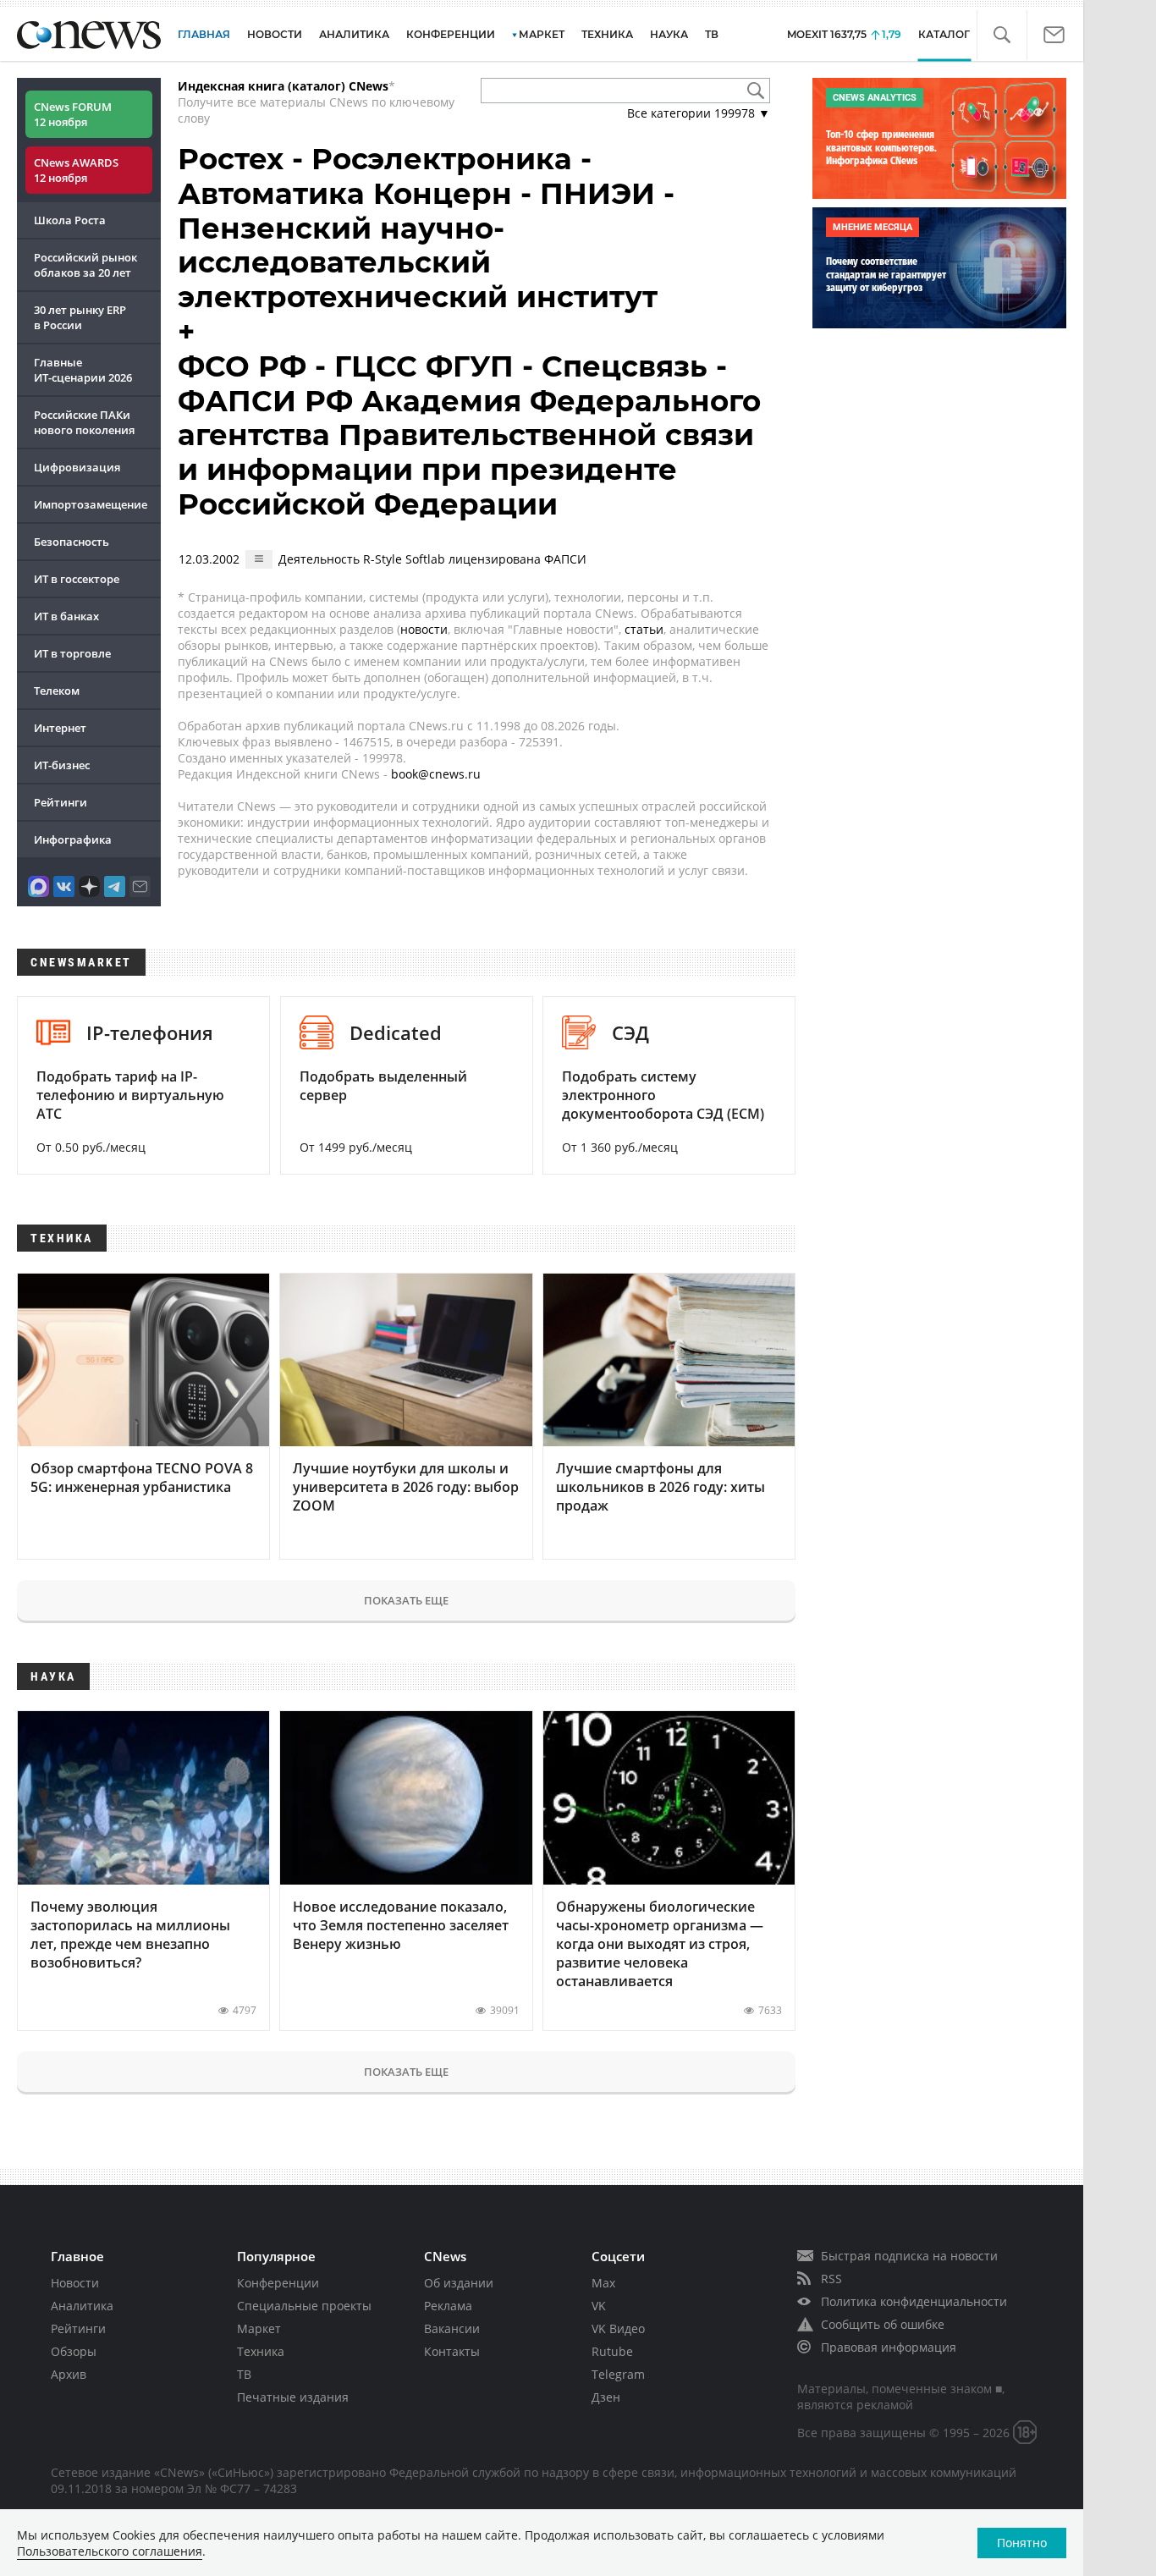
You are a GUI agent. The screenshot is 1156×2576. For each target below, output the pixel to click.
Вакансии (452, 2328)
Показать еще (406, 1600)
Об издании (459, 2283)
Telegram (618, 2374)
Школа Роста (70, 220)
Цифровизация (77, 467)
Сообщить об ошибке (883, 2324)
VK (599, 2306)
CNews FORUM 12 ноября (73, 114)
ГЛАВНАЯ (204, 34)
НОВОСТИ (275, 34)
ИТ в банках (66, 616)
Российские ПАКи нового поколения (84, 422)
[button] (1002, 35)
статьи (644, 629)
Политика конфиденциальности (914, 2301)
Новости (75, 2283)
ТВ (712, 34)
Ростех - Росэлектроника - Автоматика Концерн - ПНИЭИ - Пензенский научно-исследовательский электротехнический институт (426, 228)
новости (424, 629)
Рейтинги (61, 802)
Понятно (1022, 2543)
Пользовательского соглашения (110, 2551)
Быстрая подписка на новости (909, 2256)
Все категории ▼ (699, 113)
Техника (261, 2351)
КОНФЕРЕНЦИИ (451, 34)
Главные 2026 (83, 370)
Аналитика (354, 34)
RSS (831, 2279)
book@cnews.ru (436, 774)
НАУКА (669, 34)
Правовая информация (889, 2347)
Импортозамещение (91, 504)
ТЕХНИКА (607, 34)
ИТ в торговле (72, 653)
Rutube (612, 2351)
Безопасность (72, 542)
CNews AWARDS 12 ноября (76, 170)
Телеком (57, 691)
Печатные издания (293, 2397)
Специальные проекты (304, 2306)
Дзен (606, 2397)
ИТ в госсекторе (77, 579)
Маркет (259, 2328)
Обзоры (74, 2351)
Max (603, 2283)
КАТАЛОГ (944, 34)
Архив (69, 2374)
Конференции (278, 2283)
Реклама (448, 2306)
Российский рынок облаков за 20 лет (85, 265)
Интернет (60, 728)
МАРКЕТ (542, 34)
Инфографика (73, 839)
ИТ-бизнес (62, 765)
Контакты (452, 2351)
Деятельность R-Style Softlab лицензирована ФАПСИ (432, 559)
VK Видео (618, 2328)
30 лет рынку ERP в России (80, 317)
